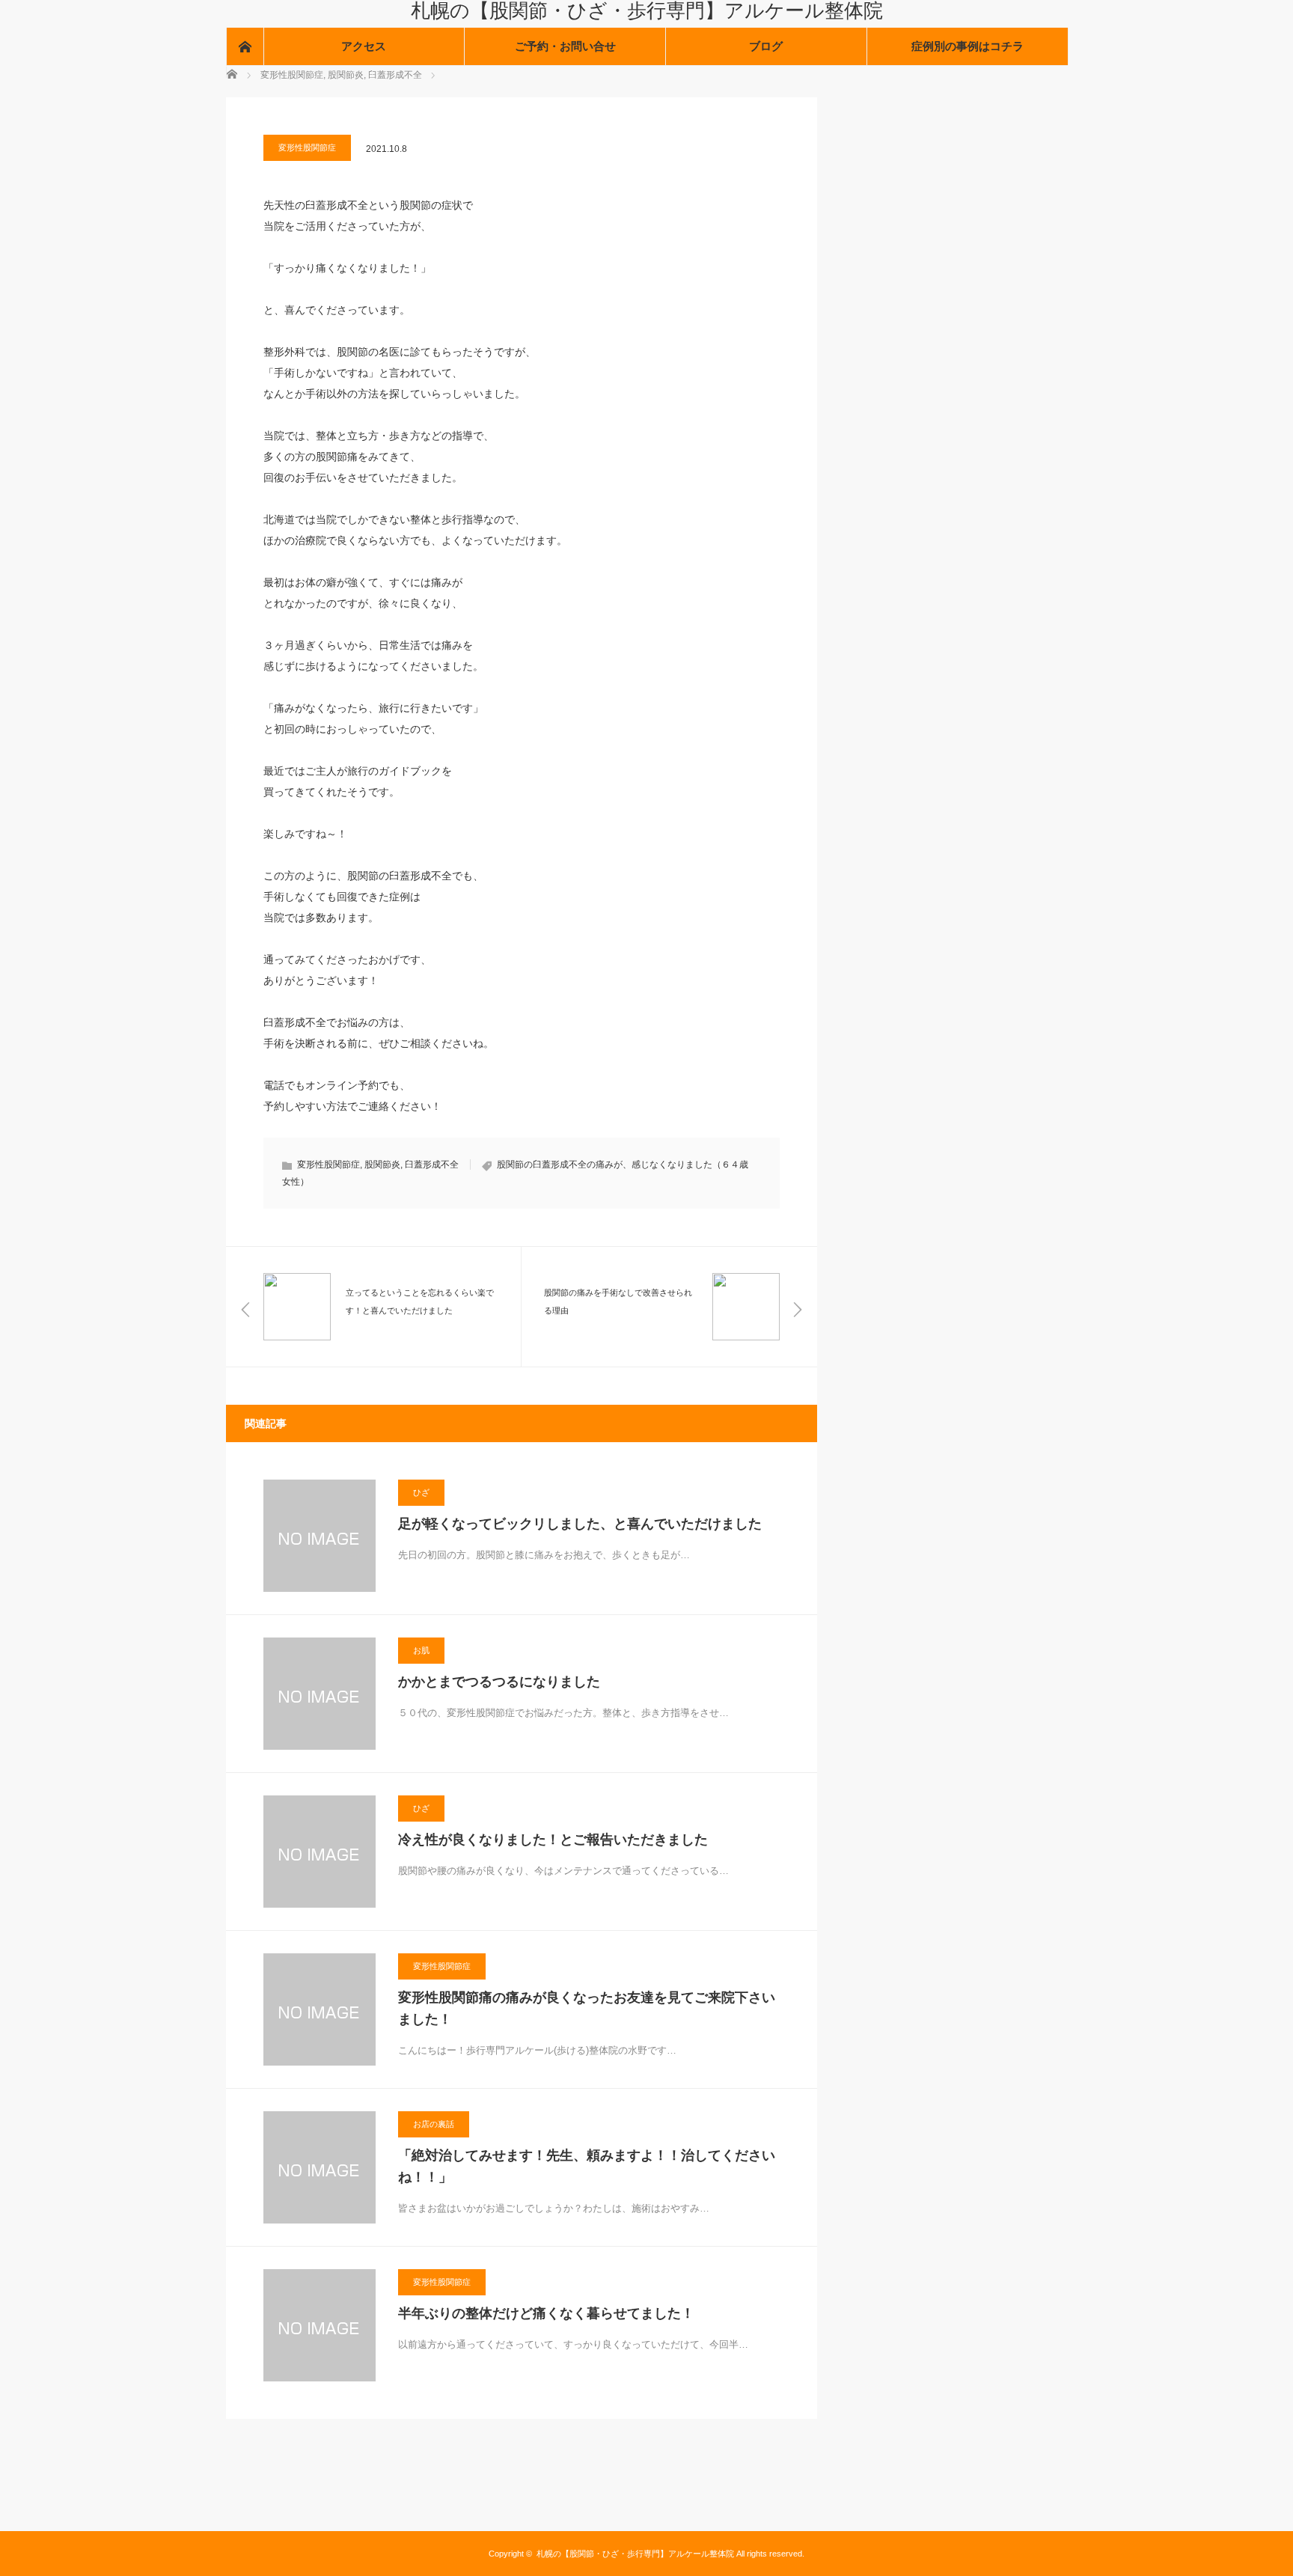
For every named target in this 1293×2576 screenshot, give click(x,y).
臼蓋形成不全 (432, 1165)
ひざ (421, 1492)
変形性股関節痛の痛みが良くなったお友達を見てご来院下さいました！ (587, 2008)
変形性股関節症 (307, 147)
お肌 (421, 1650)
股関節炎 (382, 1165)
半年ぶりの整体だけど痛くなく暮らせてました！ (546, 2313)
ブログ (766, 46)
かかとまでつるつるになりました (499, 1682)
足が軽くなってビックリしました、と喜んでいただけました (580, 1524)
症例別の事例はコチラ (968, 46)
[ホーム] (245, 46)
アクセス (364, 46)
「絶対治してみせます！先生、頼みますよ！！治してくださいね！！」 (587, 2166)
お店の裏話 (434, 2124)
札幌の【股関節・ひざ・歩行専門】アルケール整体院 (647, 10)
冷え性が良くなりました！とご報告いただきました (553, 1840)
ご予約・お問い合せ (565, 46)
